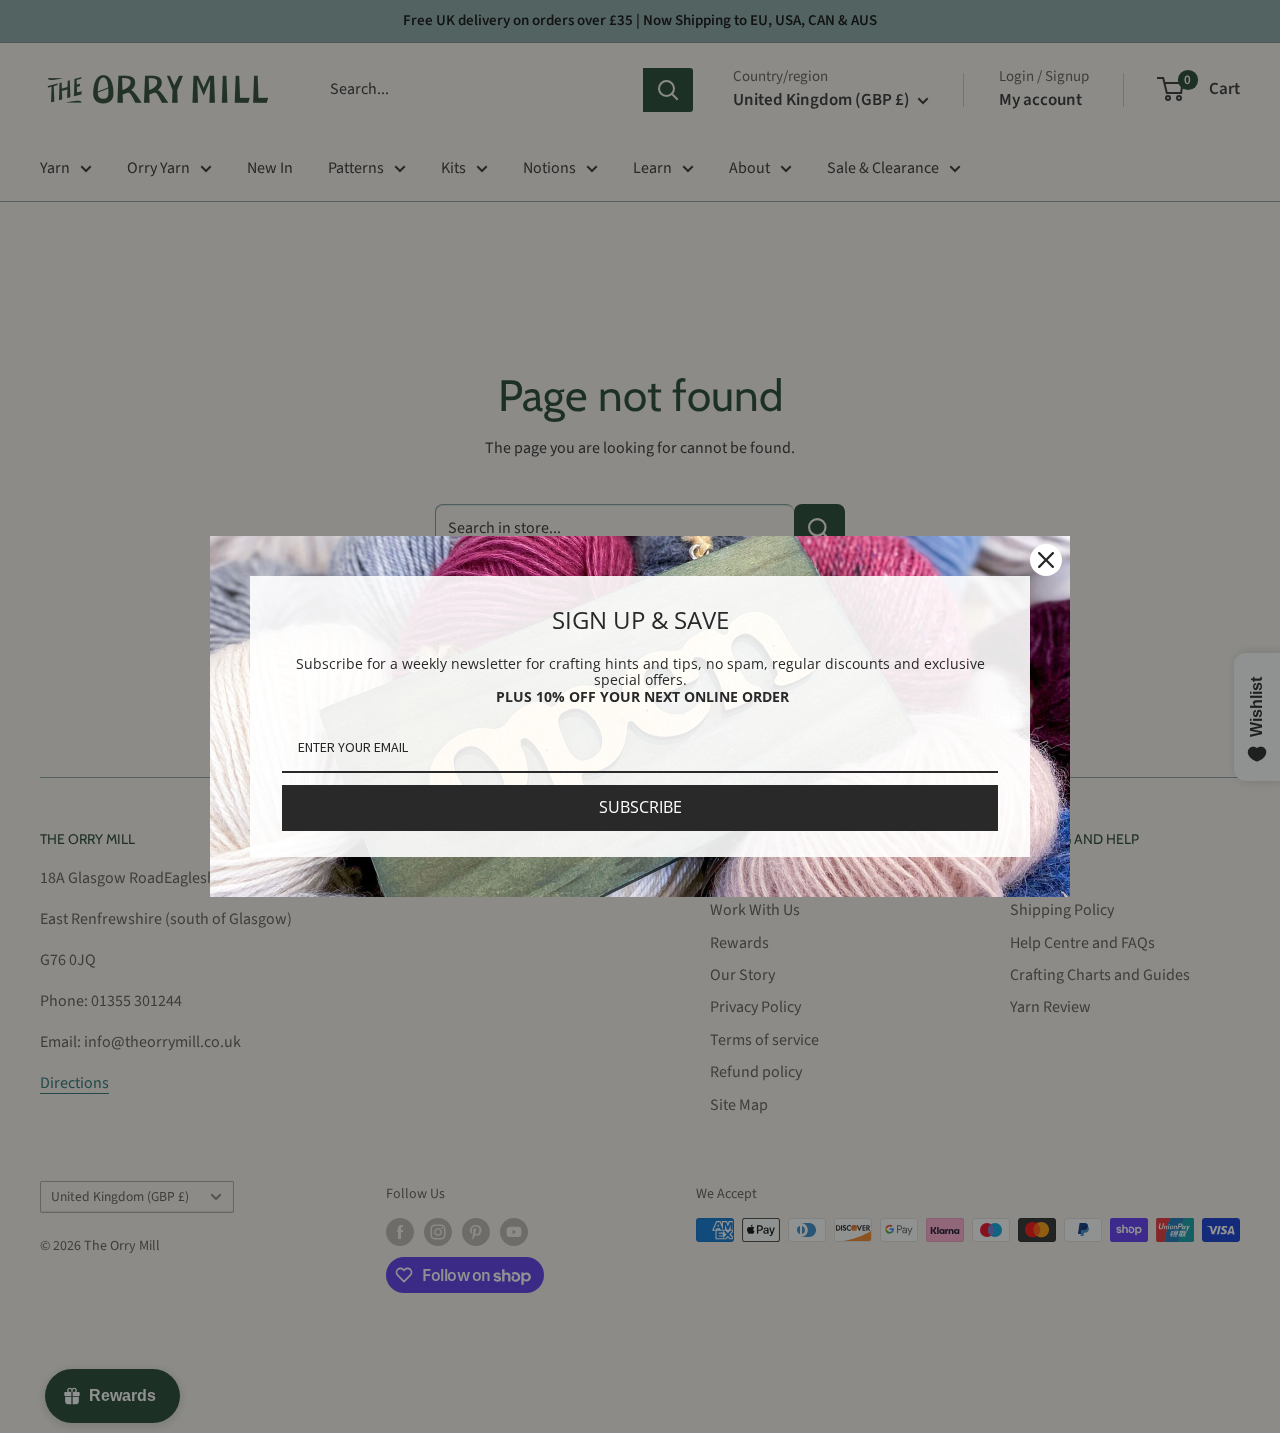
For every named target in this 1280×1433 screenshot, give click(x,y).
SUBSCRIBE (640, 807)
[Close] (1046, 560)
